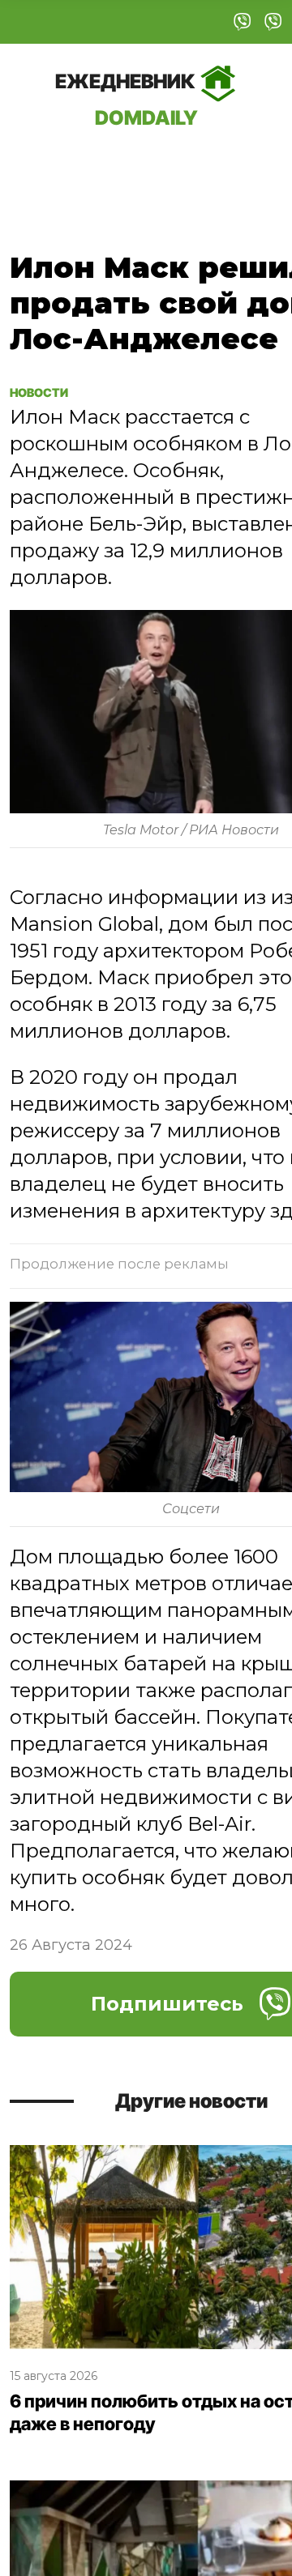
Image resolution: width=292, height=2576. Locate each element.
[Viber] (243, 22)
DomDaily (127, 99)
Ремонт (118, 165)
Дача (43, 165)
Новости (49, 391)
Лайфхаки (218, 165)
